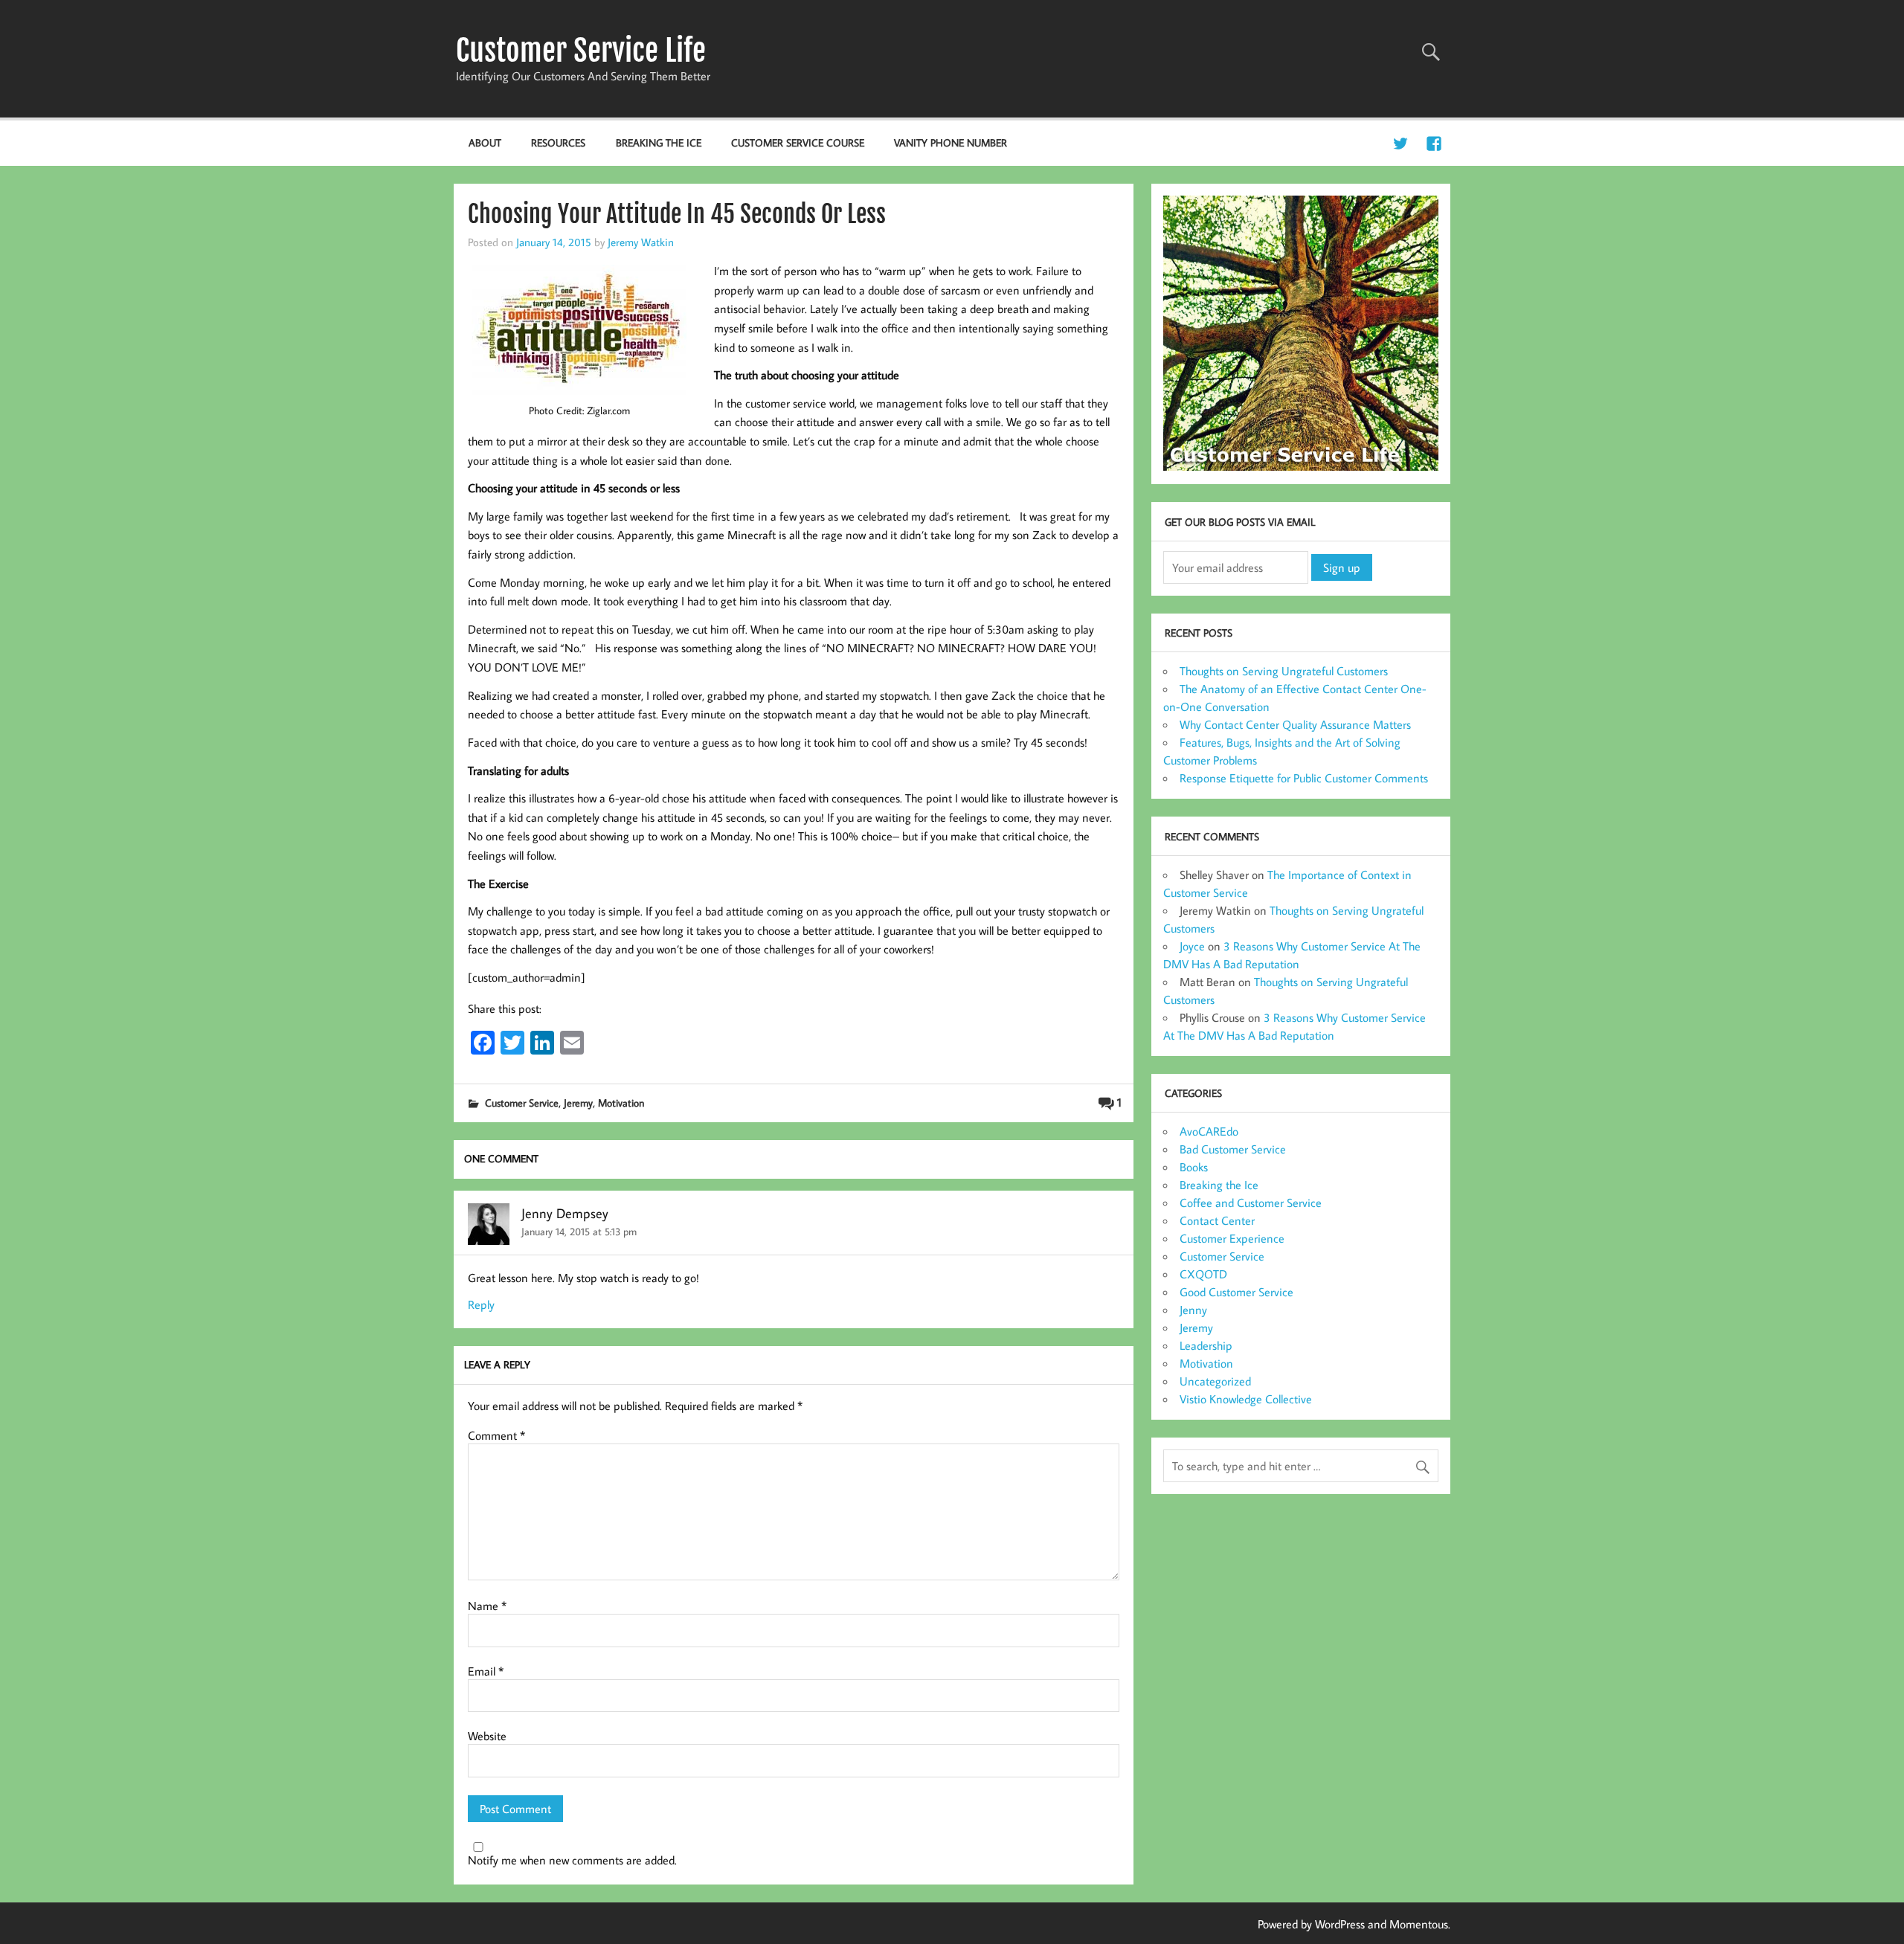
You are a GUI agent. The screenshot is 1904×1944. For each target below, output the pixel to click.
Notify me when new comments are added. (572, 1860)
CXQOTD (1203, 1274)
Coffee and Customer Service (1251, 1203)
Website (487, 1736)
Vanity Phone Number (951, 142)
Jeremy (578, 1103)
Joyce (1192, 946)
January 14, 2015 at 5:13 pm (579, 1231)
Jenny (1193, 1310)
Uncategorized (1215, 1381)
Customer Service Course (798, 142)
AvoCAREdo (1209, 1131)
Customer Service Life (581, 51)
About (485, 142)
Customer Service (522, 1103)
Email (486, 1671)
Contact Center (1217, 1220)
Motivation (621, 1103)
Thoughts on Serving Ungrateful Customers (1284, 671)
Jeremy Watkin (641, 242)
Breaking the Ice (659, 142)
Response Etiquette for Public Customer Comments (1304, 778)
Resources (558, 142)
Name (487, 1606)
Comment (496, 1435)
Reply (481, 1304)
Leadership (1206, 1345)
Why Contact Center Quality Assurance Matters (1295, 724)
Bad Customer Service (1233, 1149)
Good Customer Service (1236, 1292)
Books (1194, 1167)
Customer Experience (1232, 1238)
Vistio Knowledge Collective (1246, 1399)
